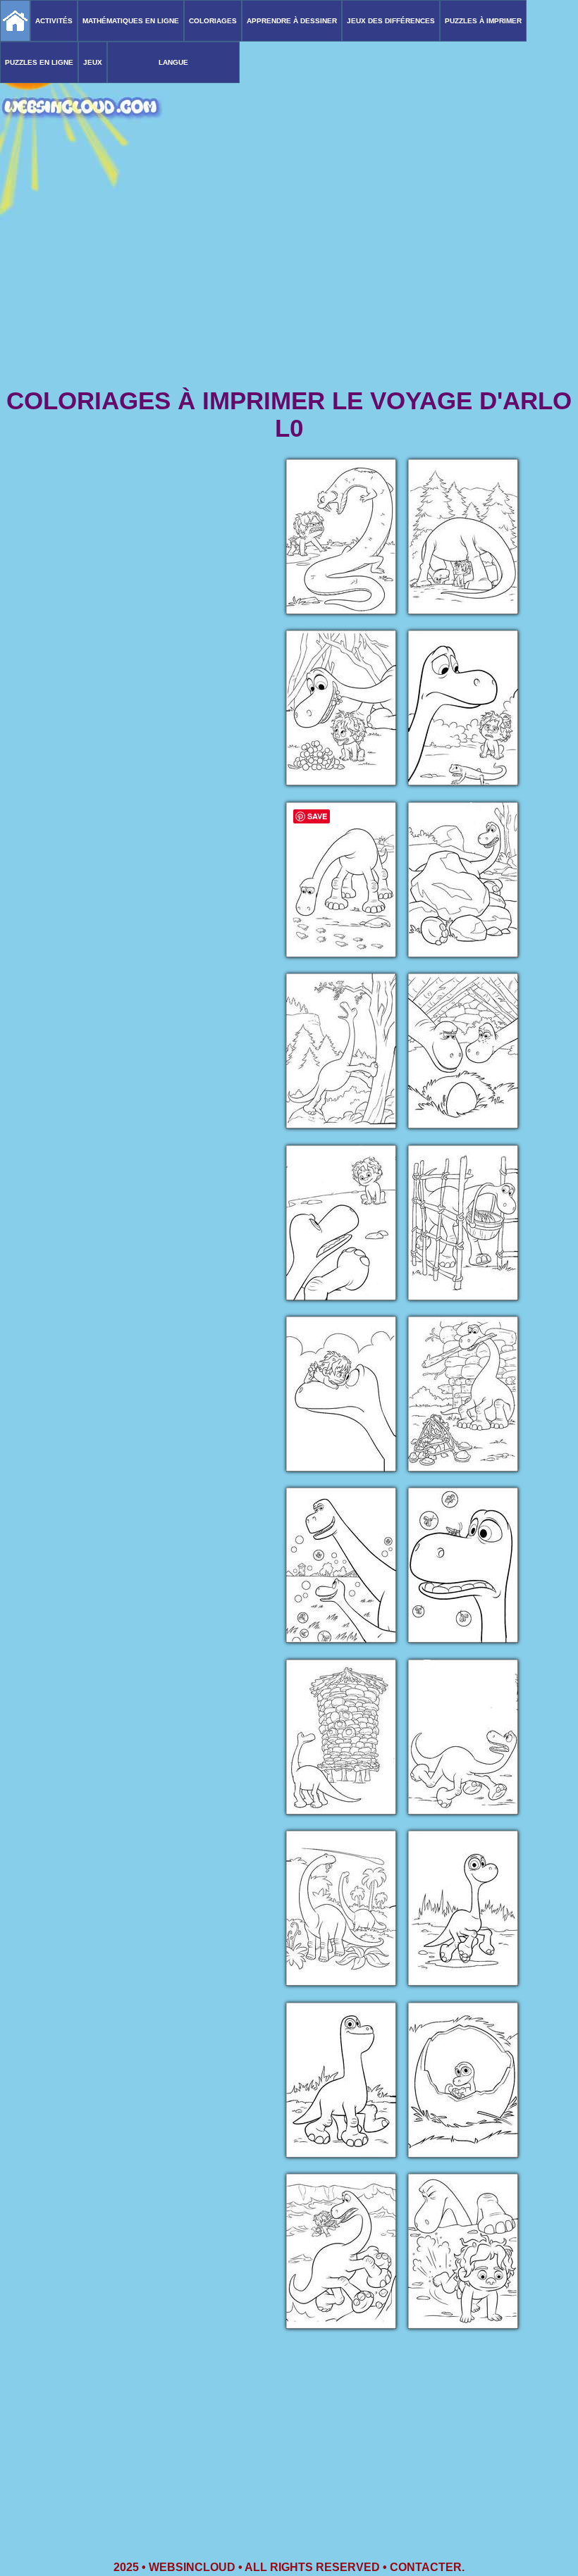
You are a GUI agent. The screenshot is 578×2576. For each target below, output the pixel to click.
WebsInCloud (192, 2567)
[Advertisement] (289, 275)
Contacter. (427, 2567)
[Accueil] (15, 21)
